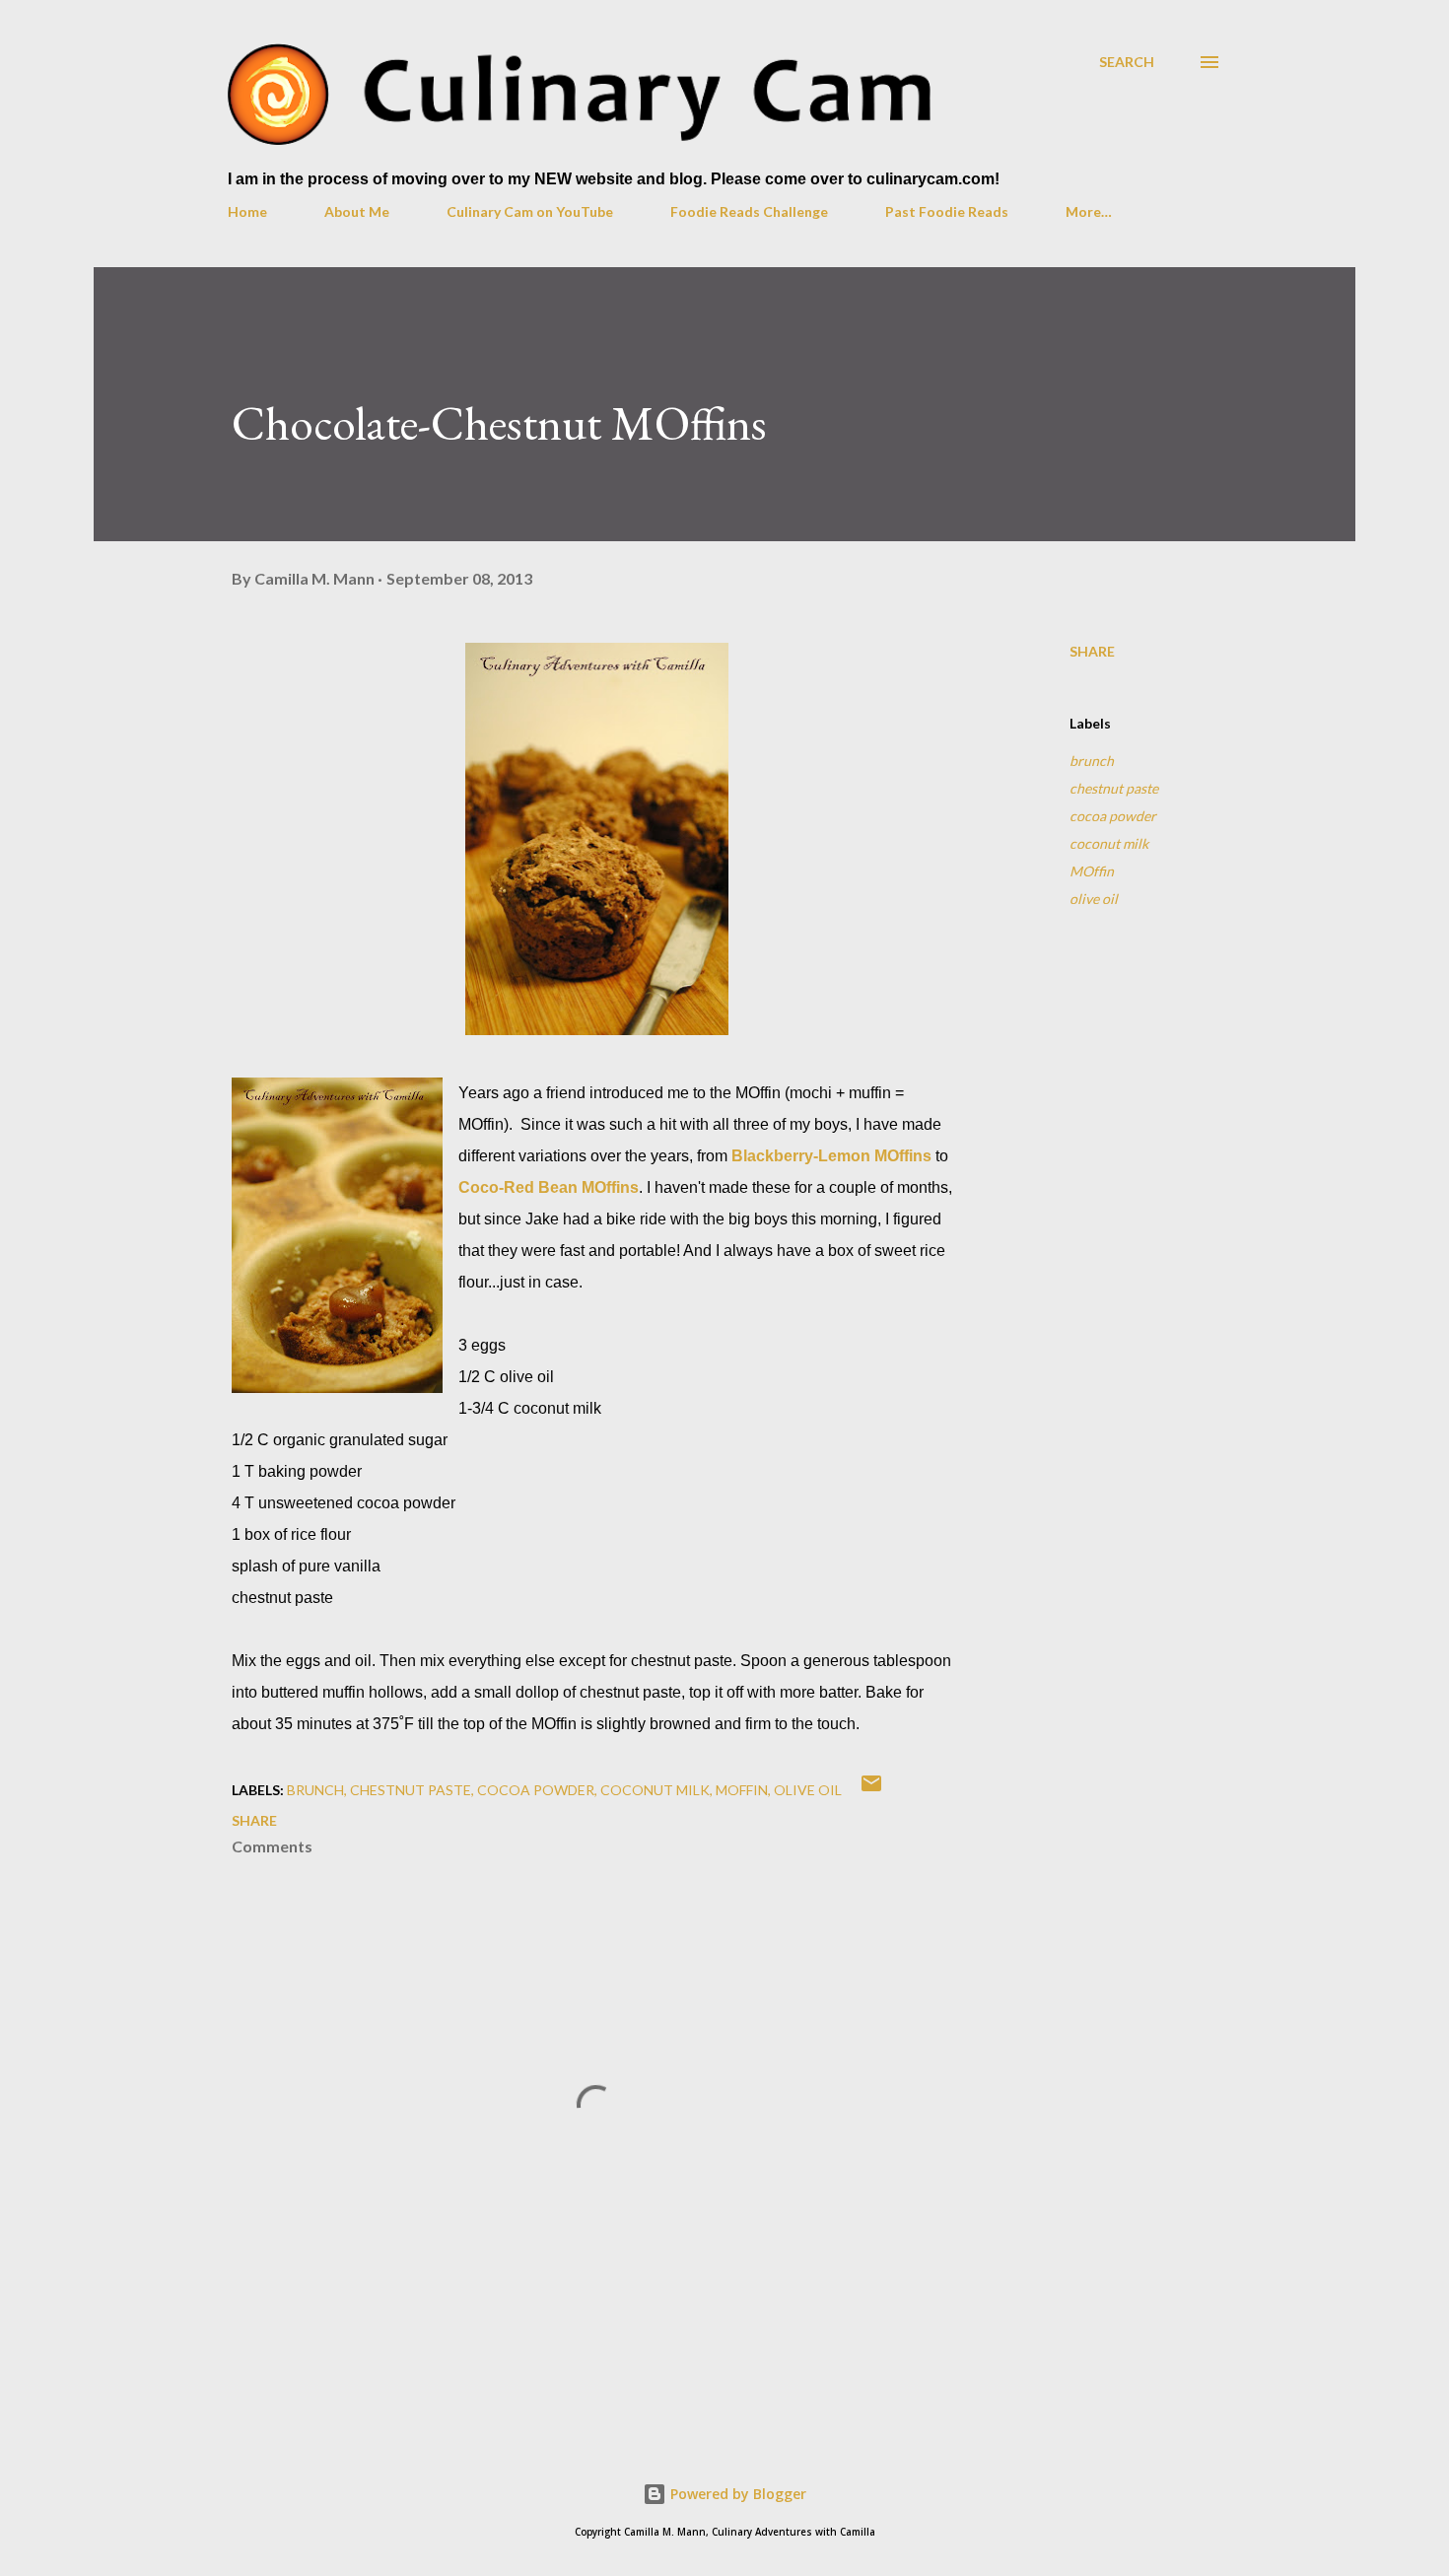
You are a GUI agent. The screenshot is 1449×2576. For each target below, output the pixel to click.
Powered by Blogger (736, 2494)
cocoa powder (1113, 816)
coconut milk (1109, 843)
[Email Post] (871, 1790)
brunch (1092, 761)
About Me (357, 211)
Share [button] (1092, 651)
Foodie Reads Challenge (749, 211)
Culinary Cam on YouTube (530, 211)
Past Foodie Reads (947, 211)
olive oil (1094, 899)
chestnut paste (1114, 788)
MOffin (1092, 871)
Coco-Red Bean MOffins (549, 1187)
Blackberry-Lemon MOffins (831, 1156)
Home (247, 211)
